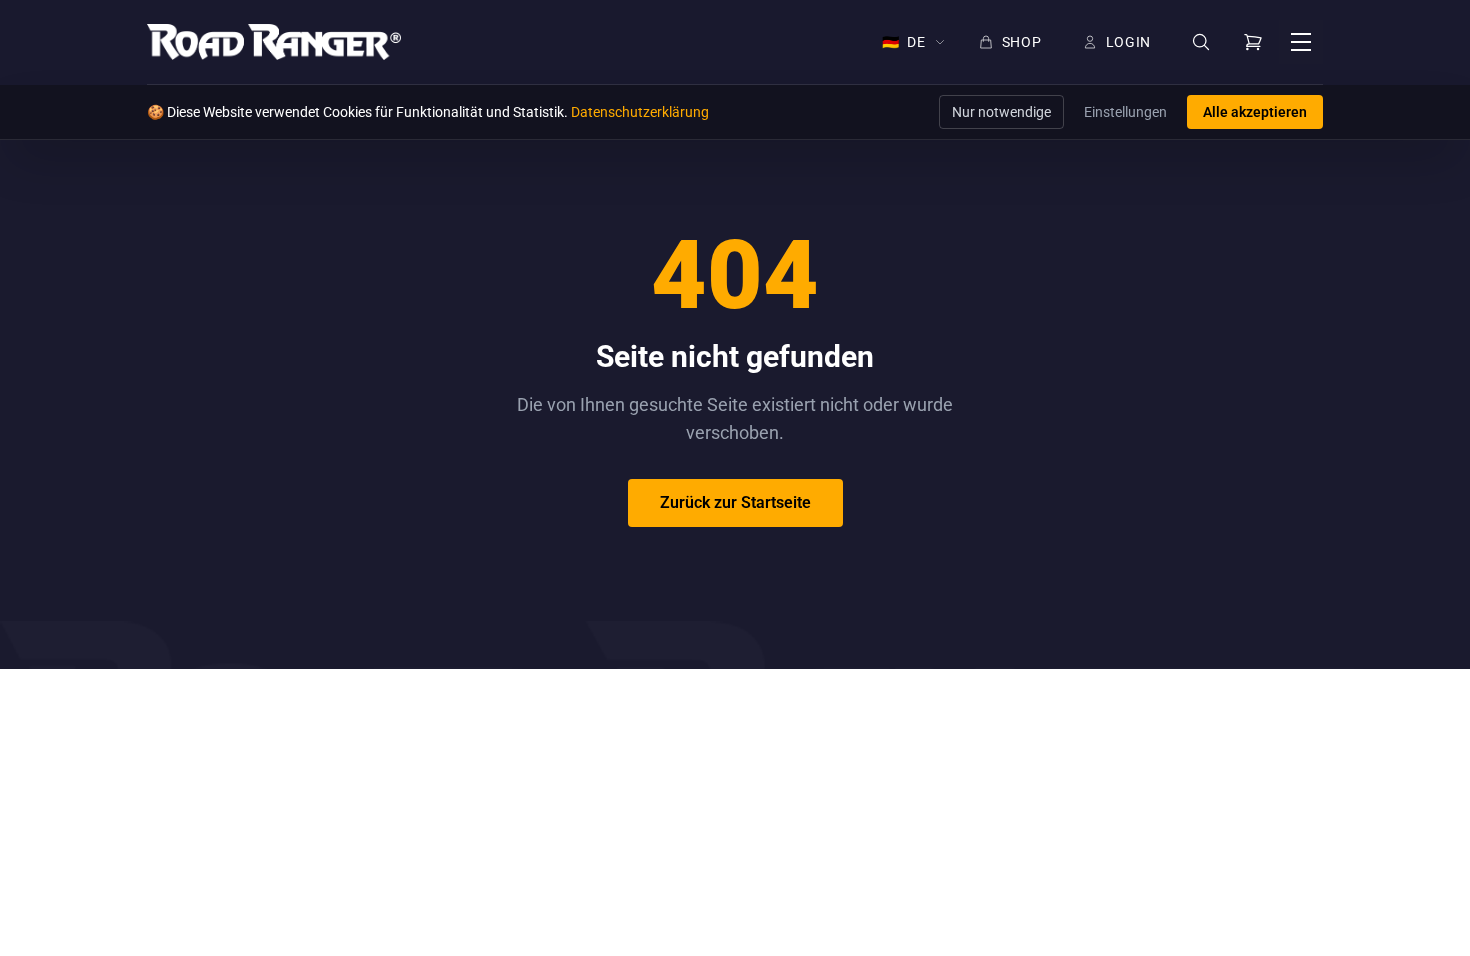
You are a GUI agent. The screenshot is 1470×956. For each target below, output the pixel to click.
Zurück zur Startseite (735, 502)
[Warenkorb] (1253, 42)
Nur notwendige (1001, 112)
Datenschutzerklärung (640, 112)
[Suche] (1201, 42)
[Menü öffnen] (1301, 42)
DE (904, 42)
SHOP (1022, 42)
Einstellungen (1125, 112)
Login (1129, 42)
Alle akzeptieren (1255, 112)
